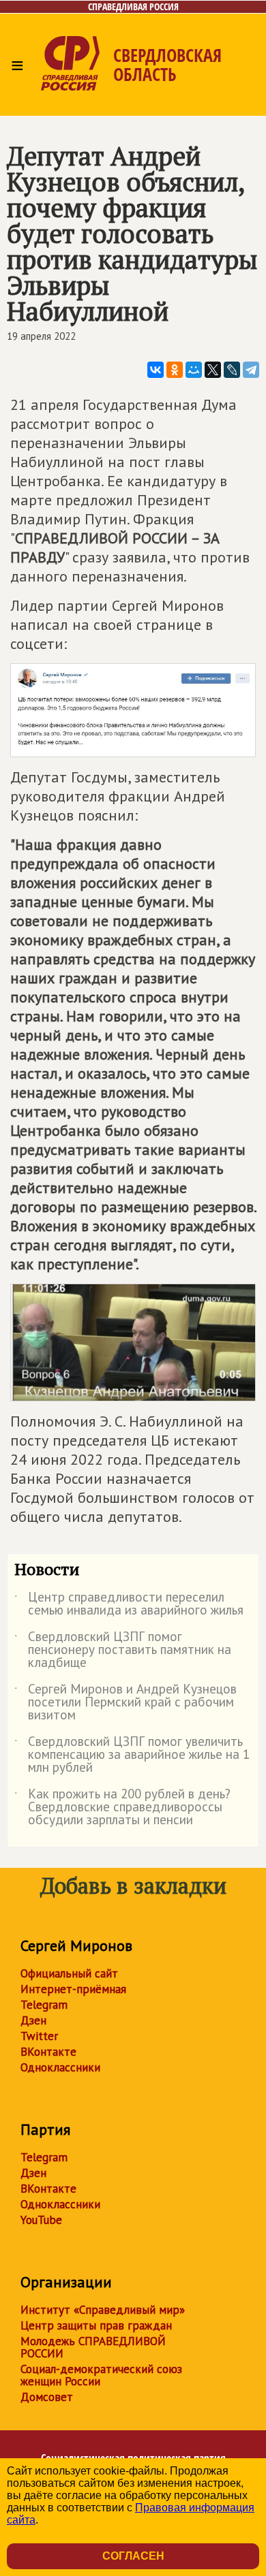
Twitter (39, 2036)
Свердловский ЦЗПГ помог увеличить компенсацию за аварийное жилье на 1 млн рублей (132, 1755)
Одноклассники (60, 2067)
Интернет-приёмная (73, 1989)
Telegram (44, 2005)
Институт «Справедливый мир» (103, 2310)
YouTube (41, 2220)
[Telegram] (251, 370)
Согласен (133, 2556)
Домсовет (47, 2397)
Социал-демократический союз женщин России (101, 2375)
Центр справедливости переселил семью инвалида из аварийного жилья (129, 1604)
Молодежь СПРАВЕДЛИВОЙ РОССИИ (93, 2347)
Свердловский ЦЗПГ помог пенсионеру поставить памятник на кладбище (123, 1650)
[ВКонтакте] (156, 370)
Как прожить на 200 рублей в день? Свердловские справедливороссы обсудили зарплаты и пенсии (122, 1808)
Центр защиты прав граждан (96, 2325)
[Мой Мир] (194, 370)
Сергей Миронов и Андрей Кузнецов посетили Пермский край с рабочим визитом (125, 1703)
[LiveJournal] (232, 370)
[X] (213, 370)
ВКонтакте (48, 2052)
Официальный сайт (69, 1973)
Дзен (33, 2020)
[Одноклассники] (175, 370)
